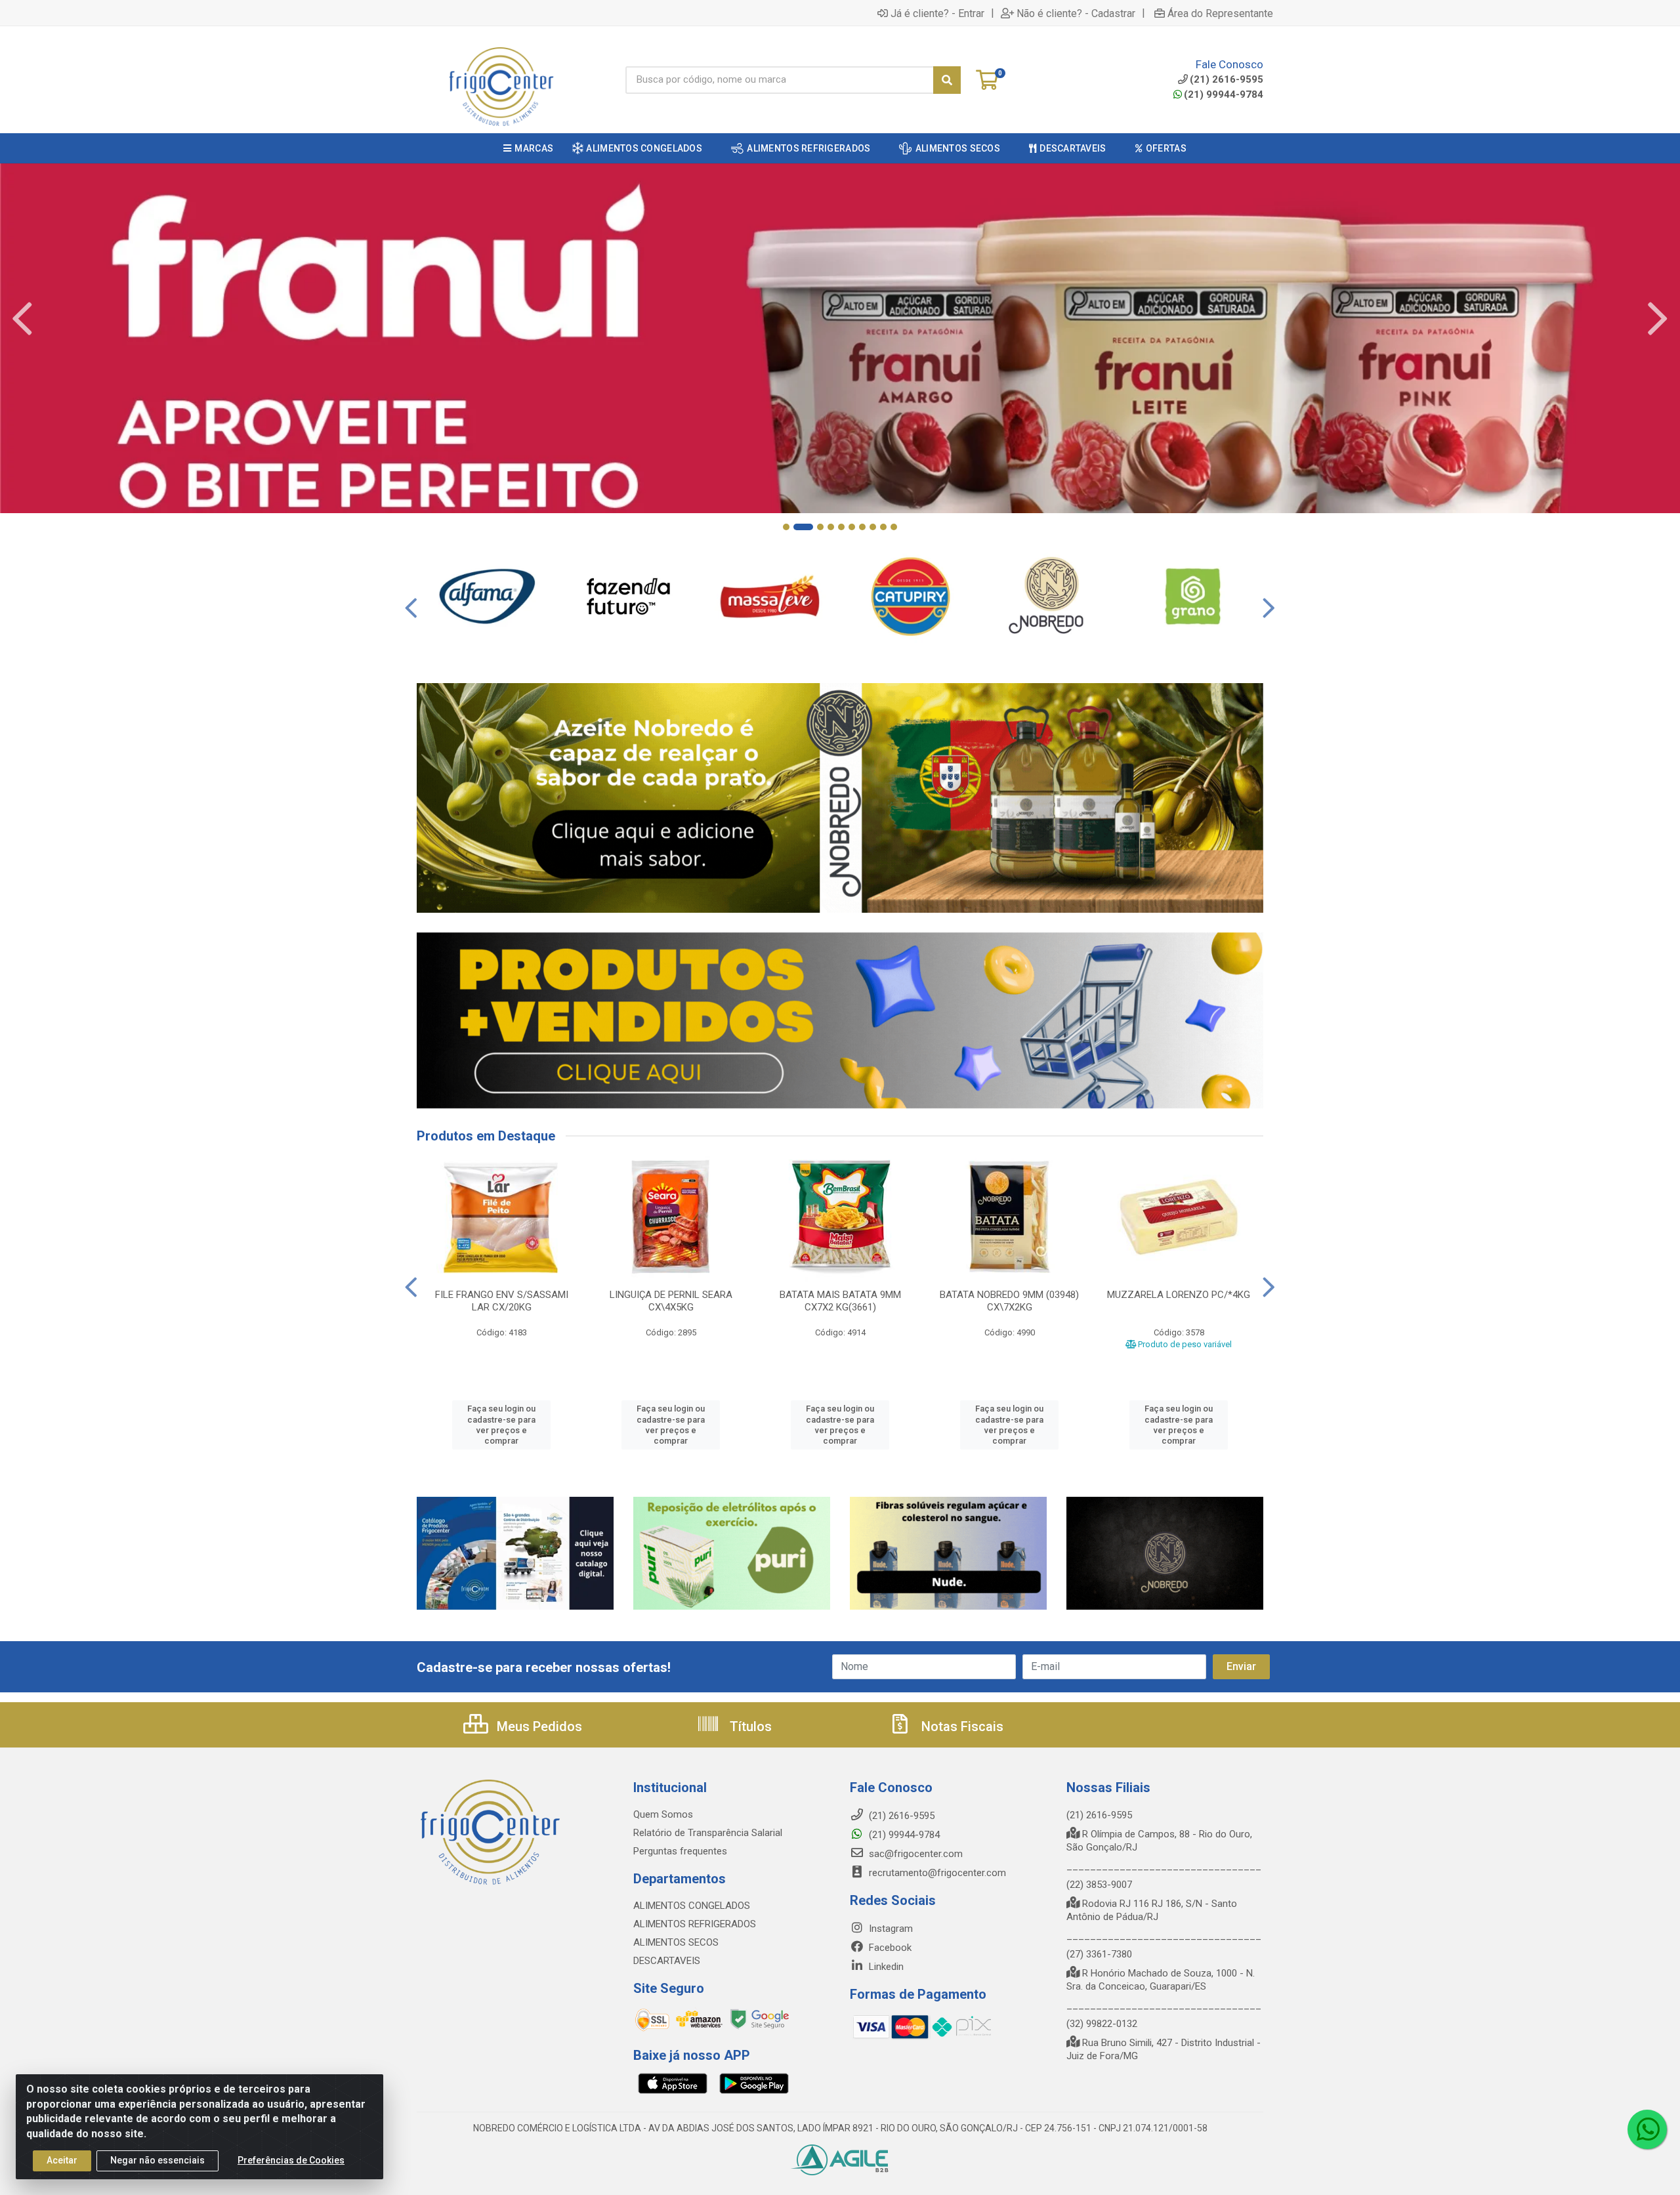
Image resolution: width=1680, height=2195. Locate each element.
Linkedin (885, 1967)
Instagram (890, 1929)
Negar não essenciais (157, 2160)
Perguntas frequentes (680, 1851)
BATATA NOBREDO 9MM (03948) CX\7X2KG (1009, 1301)
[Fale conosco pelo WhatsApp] (1647, 2129)
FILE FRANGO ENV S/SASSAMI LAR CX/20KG (502, 1301)
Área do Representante (1220, 13)
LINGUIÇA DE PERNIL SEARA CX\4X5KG (671, 1301)
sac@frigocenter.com (916, 1854)
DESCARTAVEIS (667, 1961)
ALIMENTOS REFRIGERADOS (695, 1924)
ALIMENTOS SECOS (676, 1942)
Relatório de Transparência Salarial (708, 1833)
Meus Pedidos (538, 1726)
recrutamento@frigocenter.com (937, 1873)
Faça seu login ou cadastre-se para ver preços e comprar (501, 1425)
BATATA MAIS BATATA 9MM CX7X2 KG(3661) (840, 1301)
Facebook (889, 1948)
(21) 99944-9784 (1224, 94)
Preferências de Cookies (291, 2160)
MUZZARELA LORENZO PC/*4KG (1179, 1295)
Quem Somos (663, 1814)
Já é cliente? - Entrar (937, 13)
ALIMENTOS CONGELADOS (692, 1906)
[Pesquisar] (947, 80)
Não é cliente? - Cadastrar (1076, 13)
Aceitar (62, 2160)
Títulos (749, 1726)
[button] (786, 527)
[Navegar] (22, 319)
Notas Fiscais (961, 1726)
